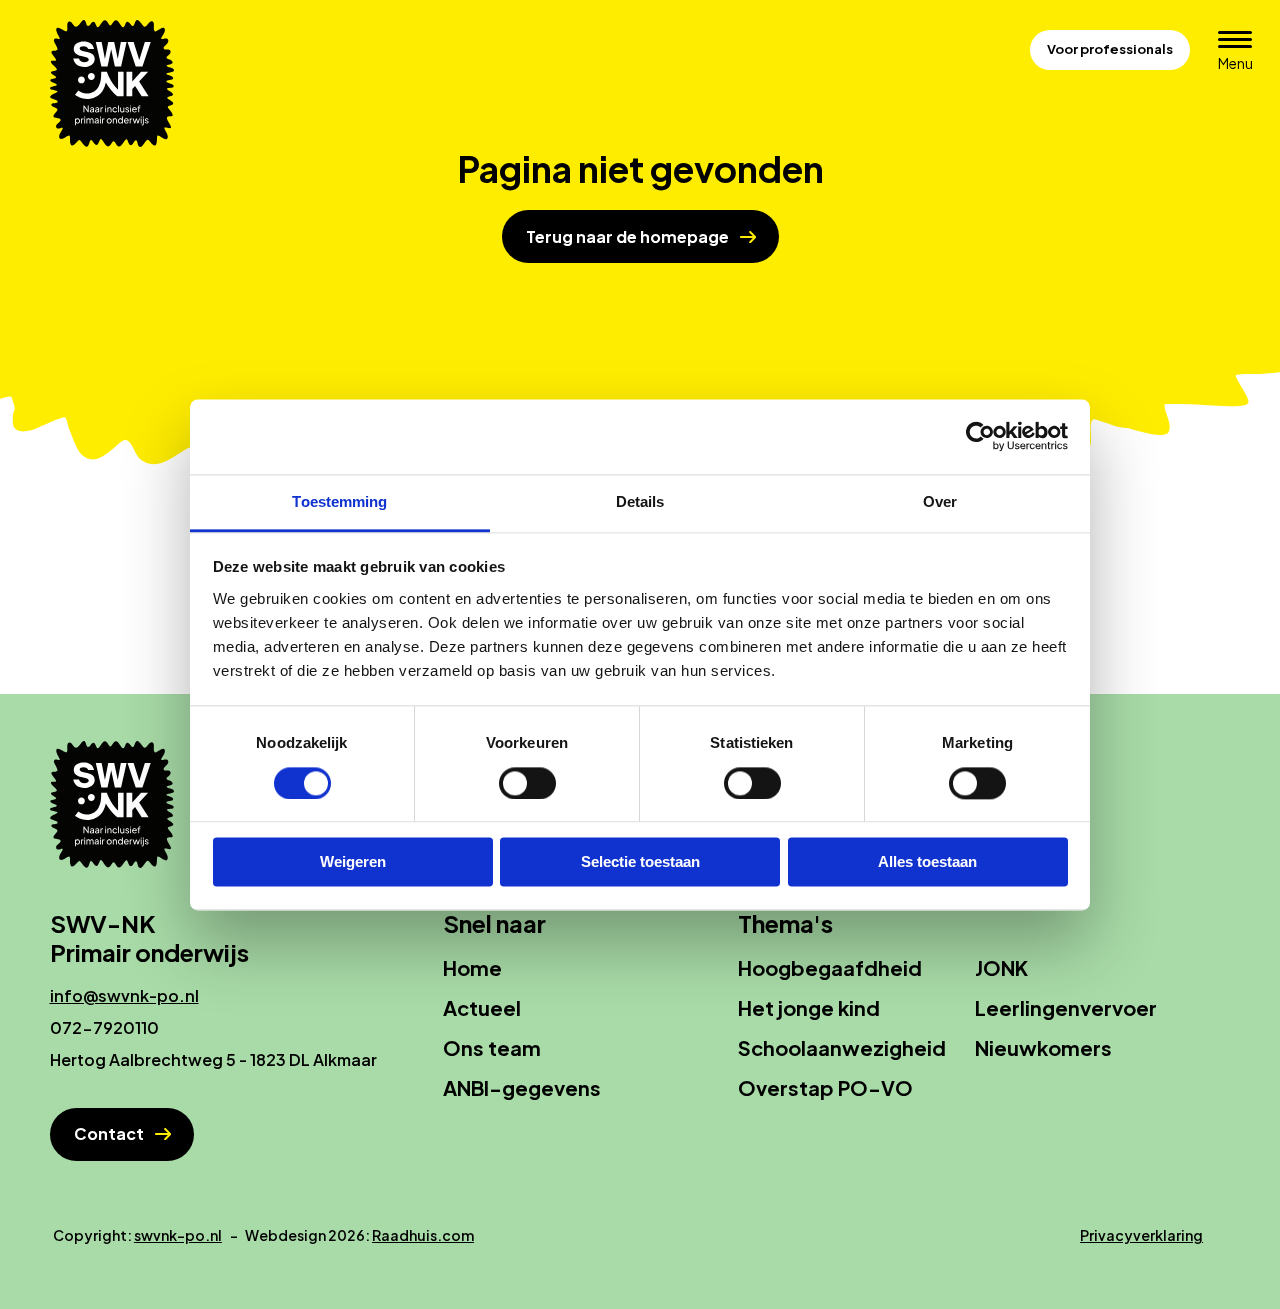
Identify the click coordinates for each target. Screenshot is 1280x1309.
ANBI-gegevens (522, 1087)
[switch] (527, 783)
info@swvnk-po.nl (124, 995)
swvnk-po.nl (178, 1235)
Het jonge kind (809, 1007)
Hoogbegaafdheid (830, 967)
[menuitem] (573, 968)
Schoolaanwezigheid (842, 1047)
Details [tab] (640, 501)
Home (472, 967)
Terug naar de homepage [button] (627, 236)
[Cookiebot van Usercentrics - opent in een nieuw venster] (980, 436)
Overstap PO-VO (825, 1087)
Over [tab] (940, 501)
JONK (1001, 967)
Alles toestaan (927, 862)
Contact (109, 1133)
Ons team (492, 1047)
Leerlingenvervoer (1066, 1007)
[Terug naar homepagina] (120, 83)
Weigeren (353, 862)
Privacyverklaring (1141, 1235)
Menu (1241, 62)
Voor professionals (1110, 49)
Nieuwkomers (1043, 1047)
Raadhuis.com (423, 1235)
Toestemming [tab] (339, 501)
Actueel (482, 1007)
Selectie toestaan (640, 862)
